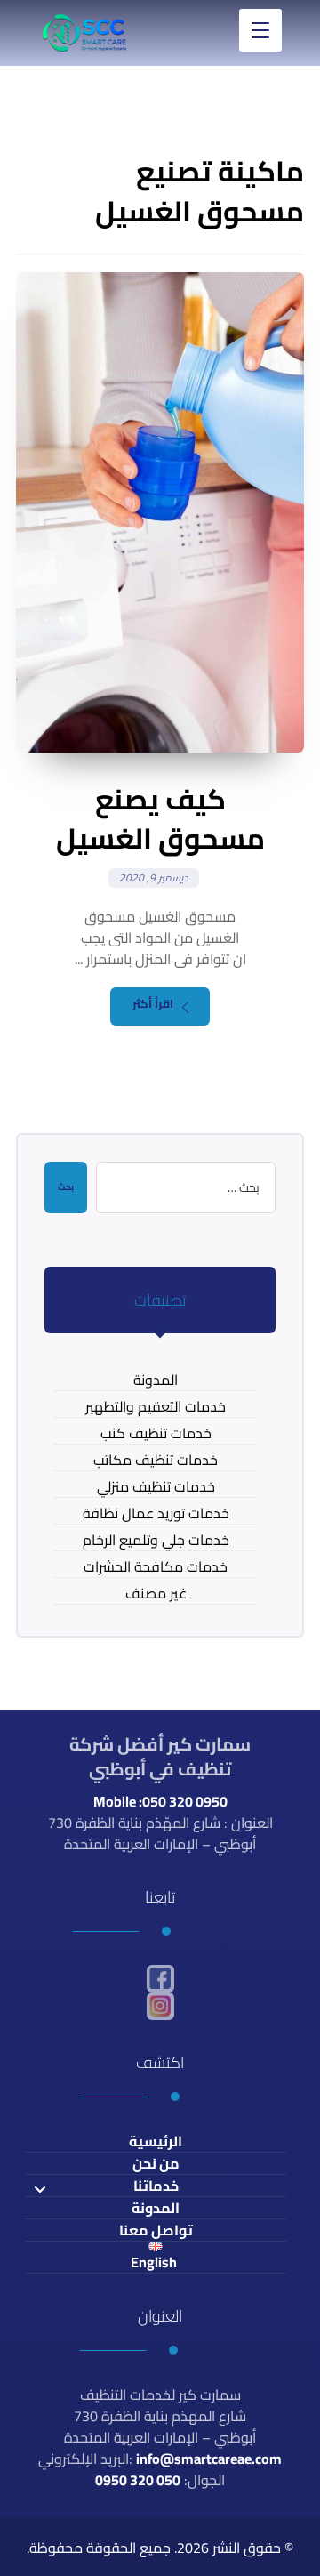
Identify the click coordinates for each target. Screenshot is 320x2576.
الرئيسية (156, 2141)
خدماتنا (156, 2186)
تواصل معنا (156, 2230)
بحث (66, 1187)
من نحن (156, 2164)
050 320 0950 (138, 2480)
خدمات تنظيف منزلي (156, 1487)
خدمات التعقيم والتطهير (156, 1407)
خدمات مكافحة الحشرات (156, 1567)
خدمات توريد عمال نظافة (156, 1513)
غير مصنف (156, 1594)
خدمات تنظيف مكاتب (156, 1460)
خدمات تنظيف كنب (156, 1433)
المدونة (156, 1380)
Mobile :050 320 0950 (160, 1801)
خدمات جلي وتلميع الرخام (156, 1540)
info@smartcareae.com (209, 2459)
